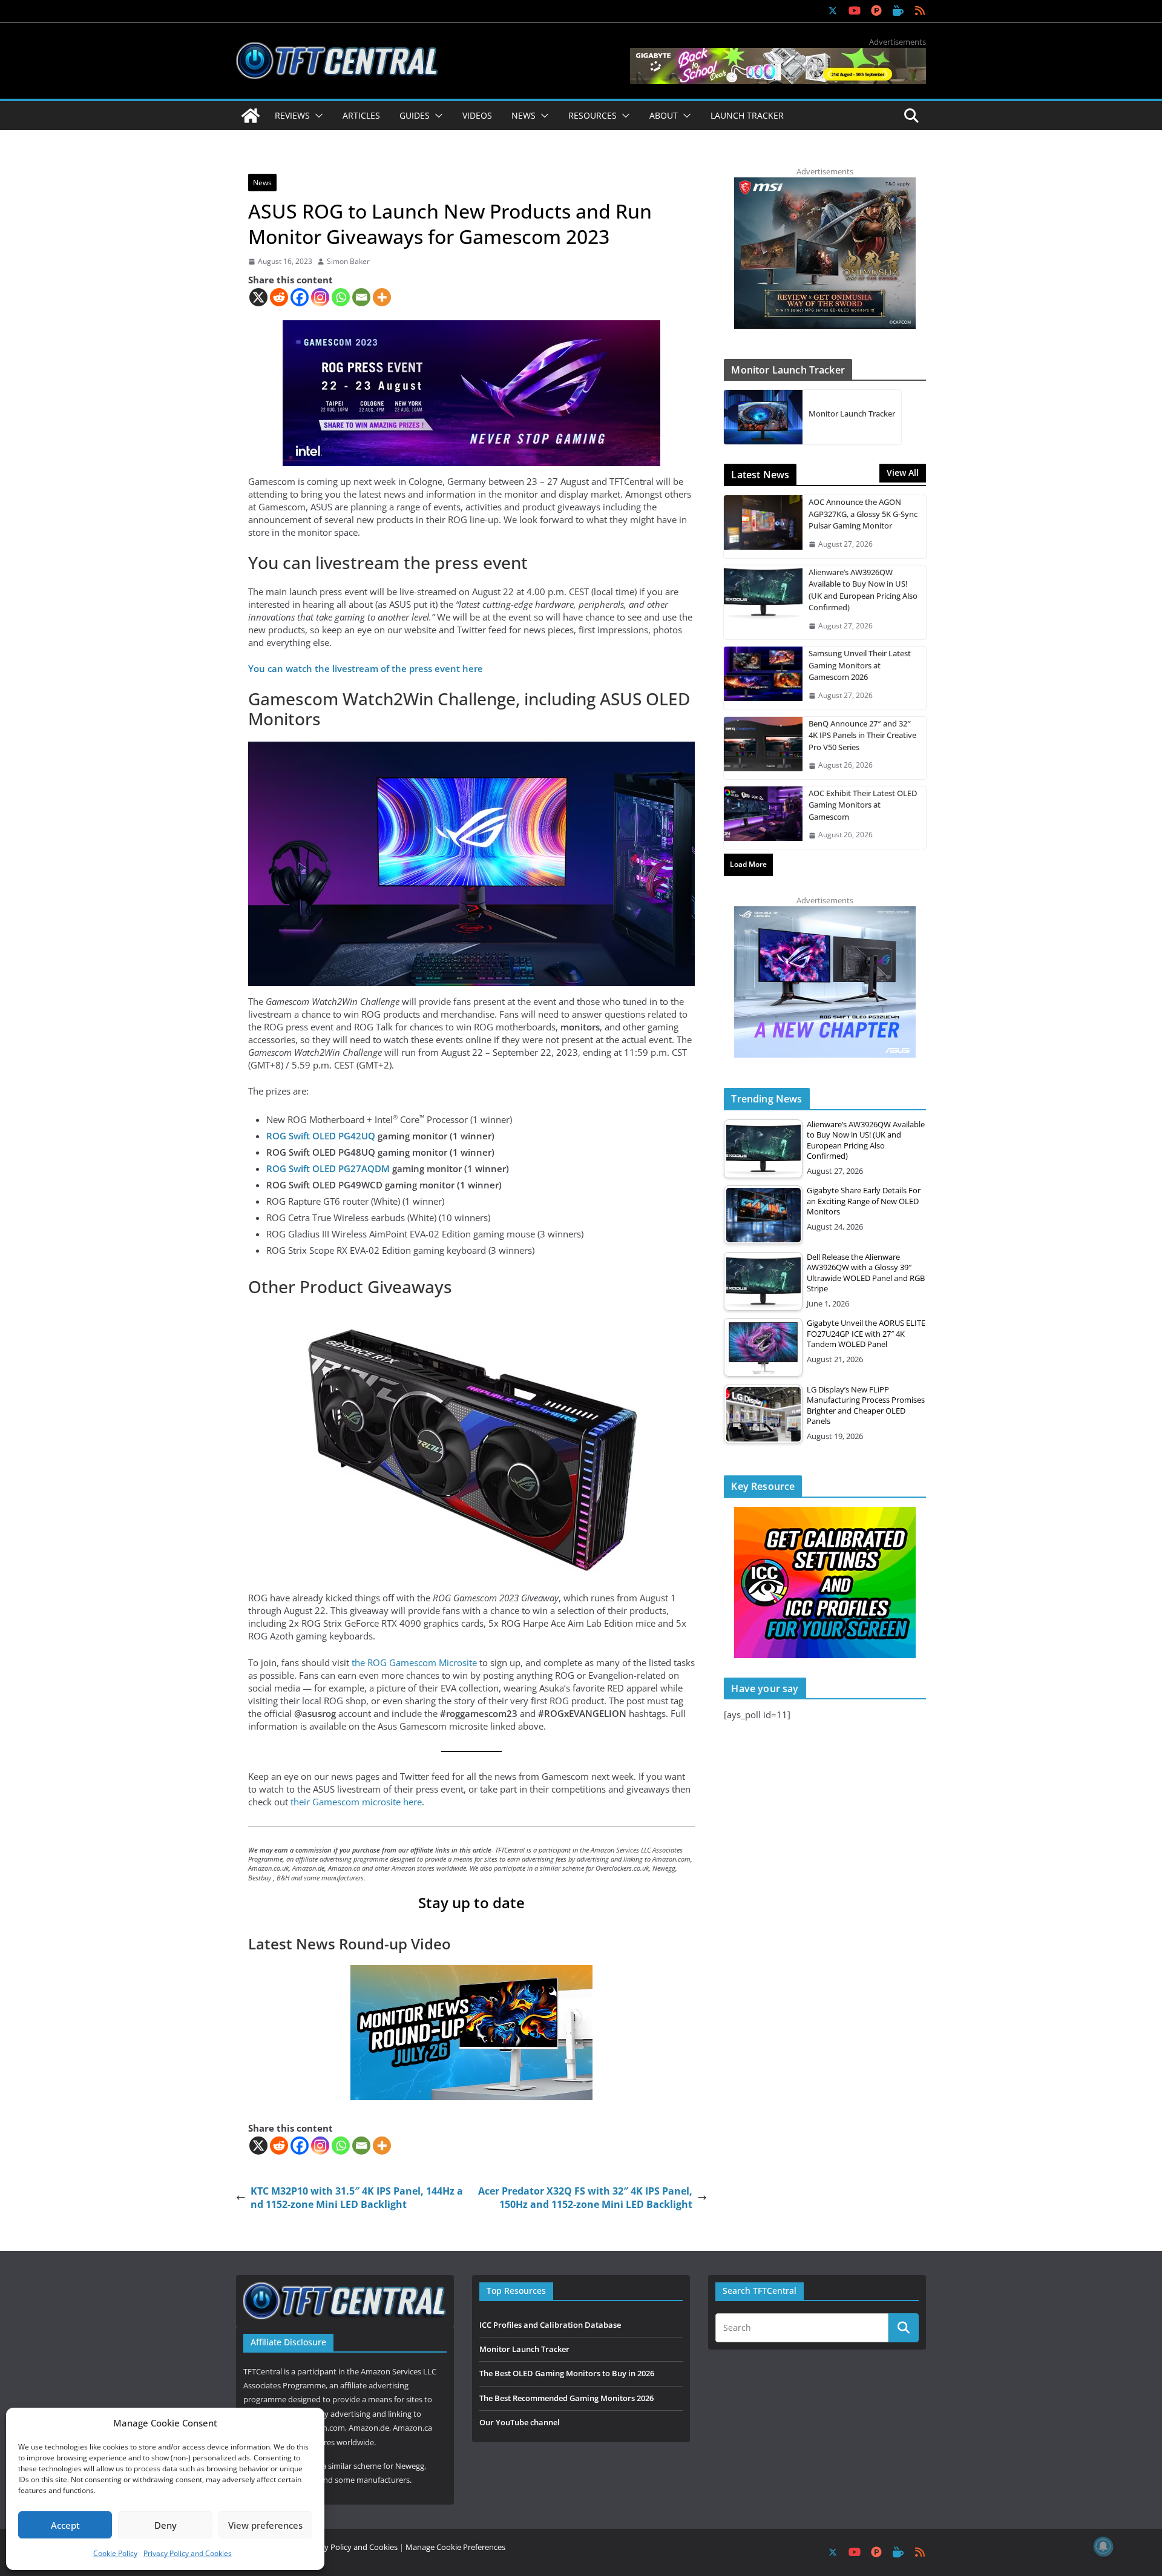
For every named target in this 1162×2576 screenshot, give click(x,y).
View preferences (265, 2525)
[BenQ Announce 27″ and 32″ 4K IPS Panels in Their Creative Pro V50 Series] (763, 748)
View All (903, 473)
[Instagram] (320, 297)
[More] (382, 297)
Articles (361, 115)
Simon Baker (348, 262)
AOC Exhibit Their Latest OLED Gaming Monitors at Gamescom (863, 805)
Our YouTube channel (520, 2422)
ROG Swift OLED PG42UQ (321, 1136)
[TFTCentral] (251, 116)
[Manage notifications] (1103, 2546)
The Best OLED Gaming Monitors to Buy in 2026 (567, 2373)
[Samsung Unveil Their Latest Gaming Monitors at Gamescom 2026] (763, 678)
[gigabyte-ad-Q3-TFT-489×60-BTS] (778, 54)
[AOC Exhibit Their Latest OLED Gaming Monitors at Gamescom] (763, 818)
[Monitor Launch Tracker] (763, 417)
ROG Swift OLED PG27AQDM (328, 1168)
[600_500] (825, 912)
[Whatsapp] (341, 297)
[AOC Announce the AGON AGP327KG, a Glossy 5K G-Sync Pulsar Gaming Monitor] (763, 526)
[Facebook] (300, 297)
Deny (166, 2525)
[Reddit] (279, 297)
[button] (317, 116)
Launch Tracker (747, 115)
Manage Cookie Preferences (455, 2547)
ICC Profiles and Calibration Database (550, 2325)
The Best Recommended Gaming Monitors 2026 (566, 2398)
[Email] (361, 297)
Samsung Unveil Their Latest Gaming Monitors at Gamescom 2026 (860, 665)
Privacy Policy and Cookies (188, 2553)
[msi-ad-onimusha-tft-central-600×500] (825, 183)
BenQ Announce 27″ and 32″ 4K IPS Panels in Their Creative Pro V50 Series (862, 735)
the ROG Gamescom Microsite (414, 1662)
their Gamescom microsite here (356, 1802)
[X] (258, 297)
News (262, 183)
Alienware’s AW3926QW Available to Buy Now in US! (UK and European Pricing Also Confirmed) (863, 590)
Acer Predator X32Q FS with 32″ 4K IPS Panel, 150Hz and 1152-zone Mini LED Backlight (585, 2198)
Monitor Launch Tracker (852, 413)
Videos (477, 115)
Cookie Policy (115, 2553)
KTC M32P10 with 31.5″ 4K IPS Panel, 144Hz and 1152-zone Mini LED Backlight (357, 2198)
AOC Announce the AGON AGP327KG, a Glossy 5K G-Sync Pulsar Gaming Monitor (863, 514)
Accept (65, 2525)
